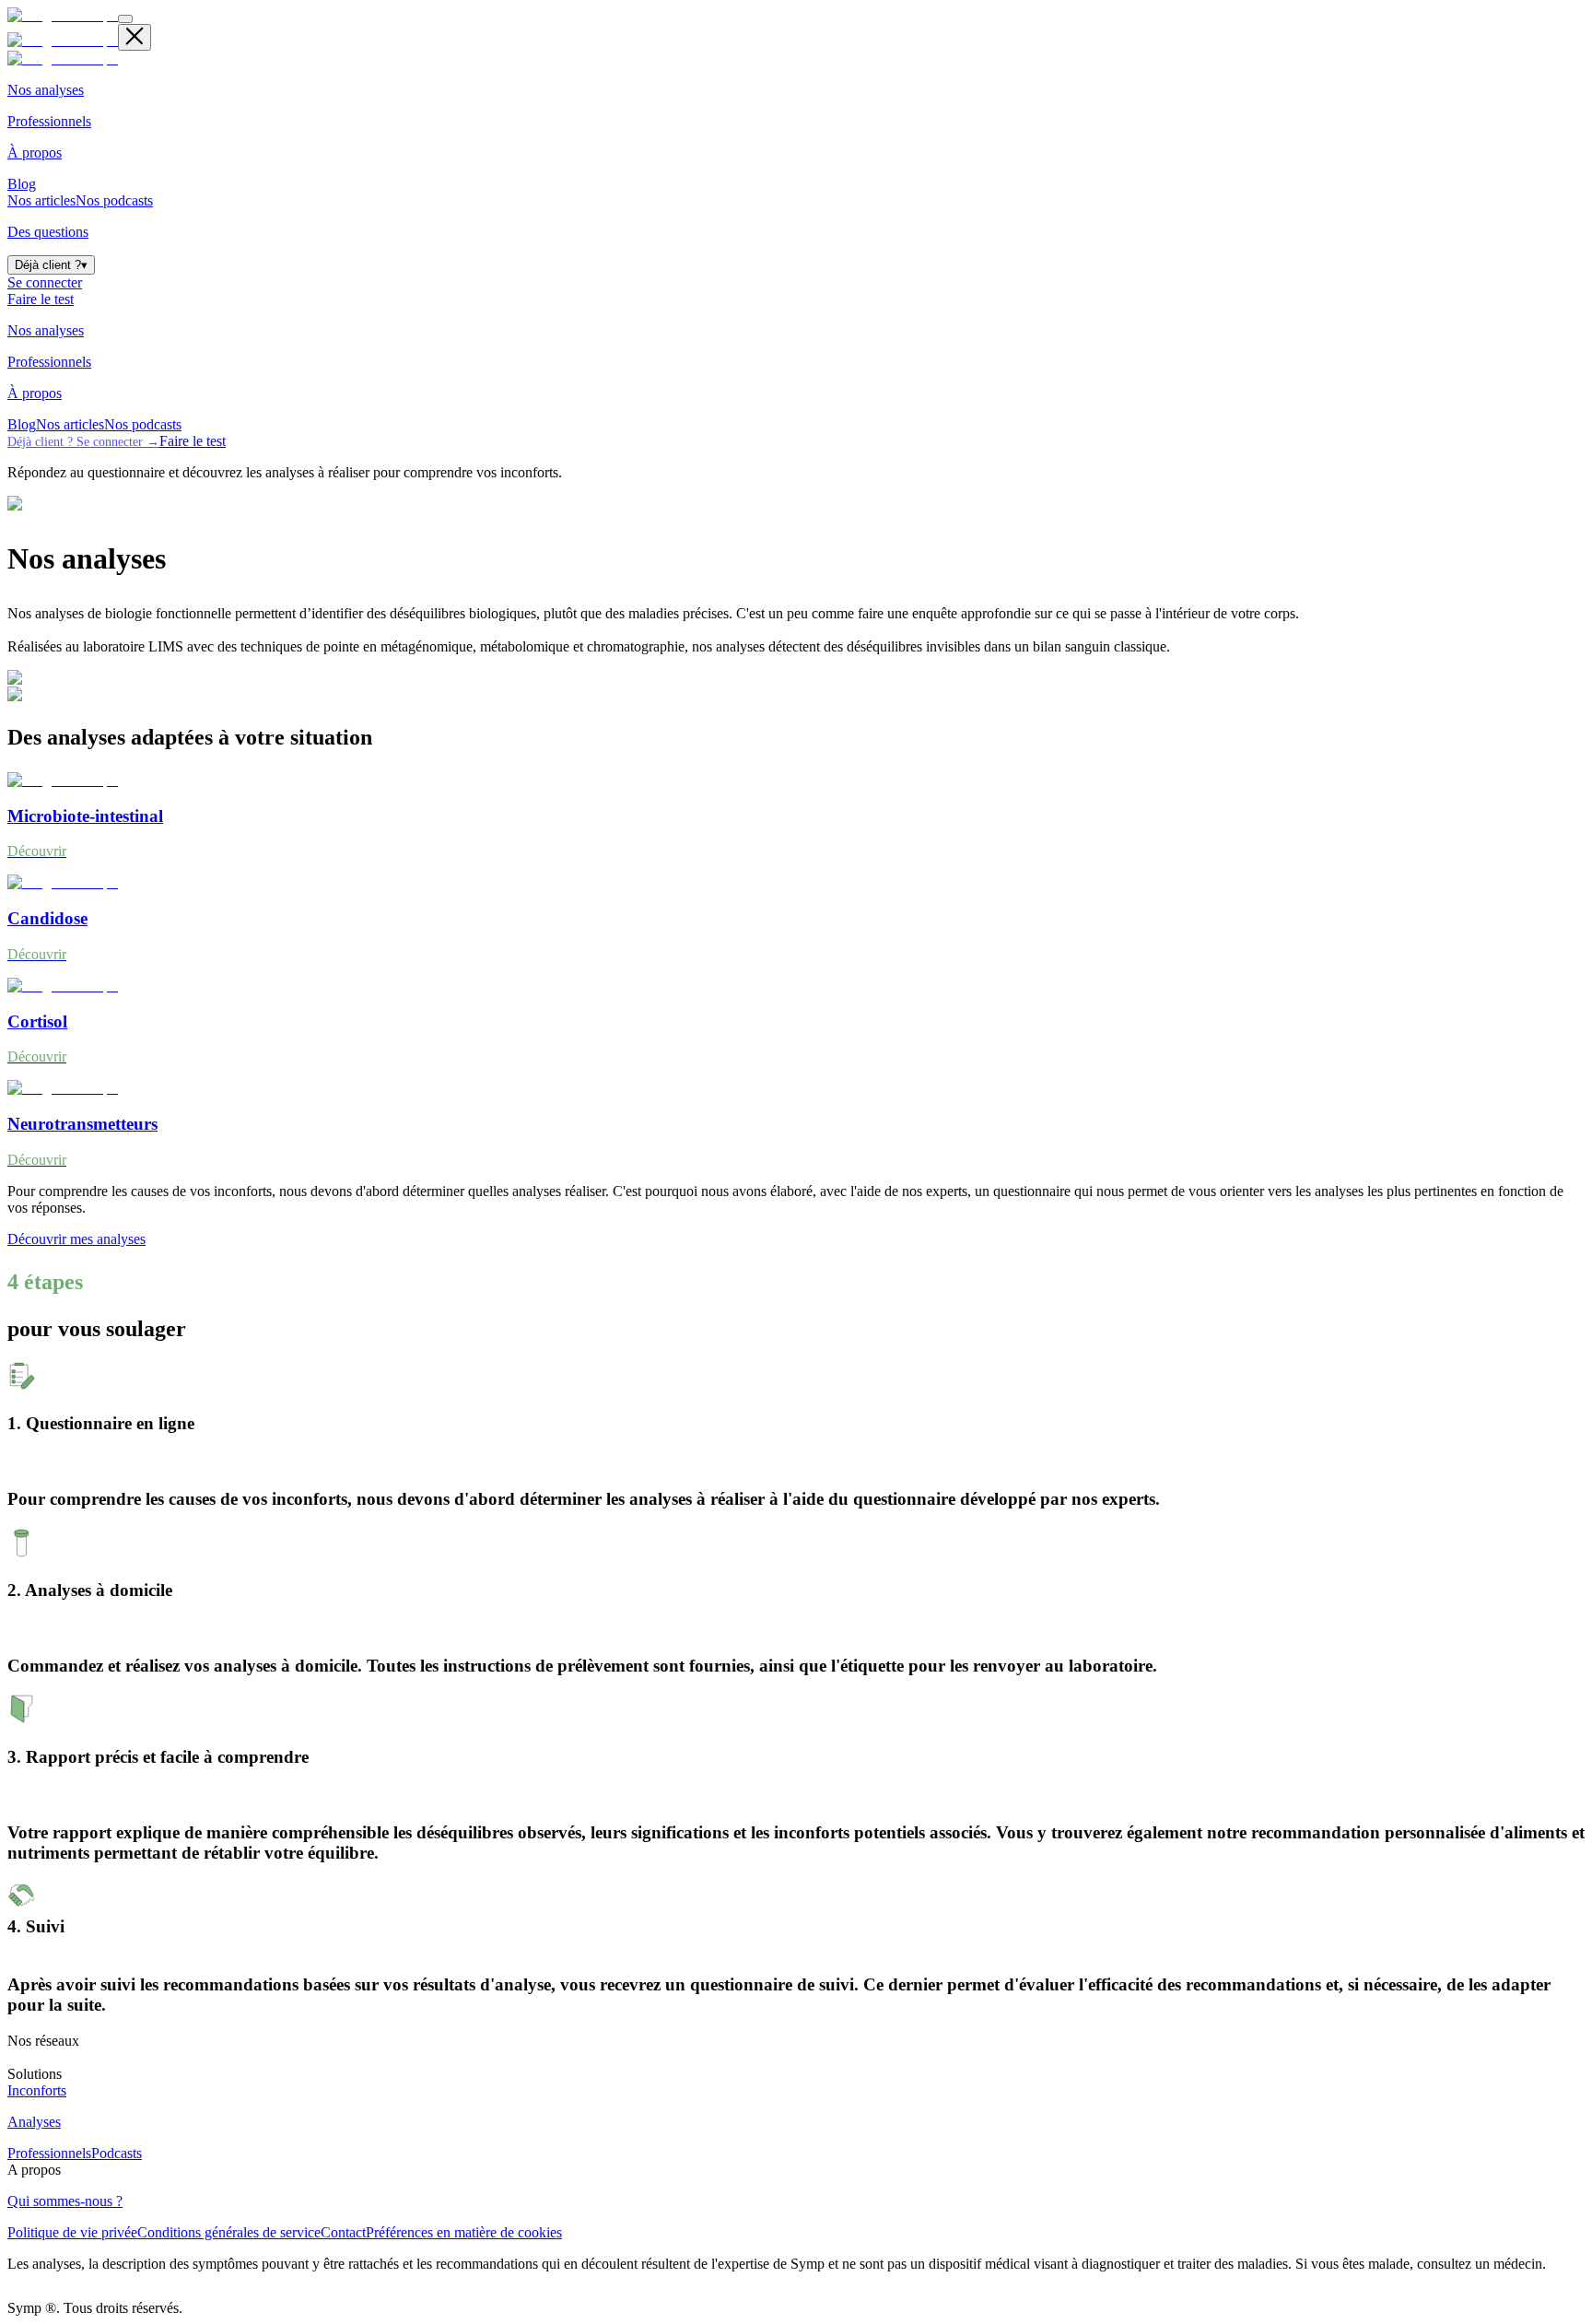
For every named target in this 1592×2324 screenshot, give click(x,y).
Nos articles (41, 200)
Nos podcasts (114, 200)
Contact (343, 2232)
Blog (22, 184)
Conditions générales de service (229, 2232)
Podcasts (117, 2153)
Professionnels (49, 2153)
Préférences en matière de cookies (464, 2232)
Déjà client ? (51, 265)
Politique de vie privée (72, 2232)
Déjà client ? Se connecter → (83, 442)
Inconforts (37, 2090)
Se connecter (45, 282)
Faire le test (41, 299)
